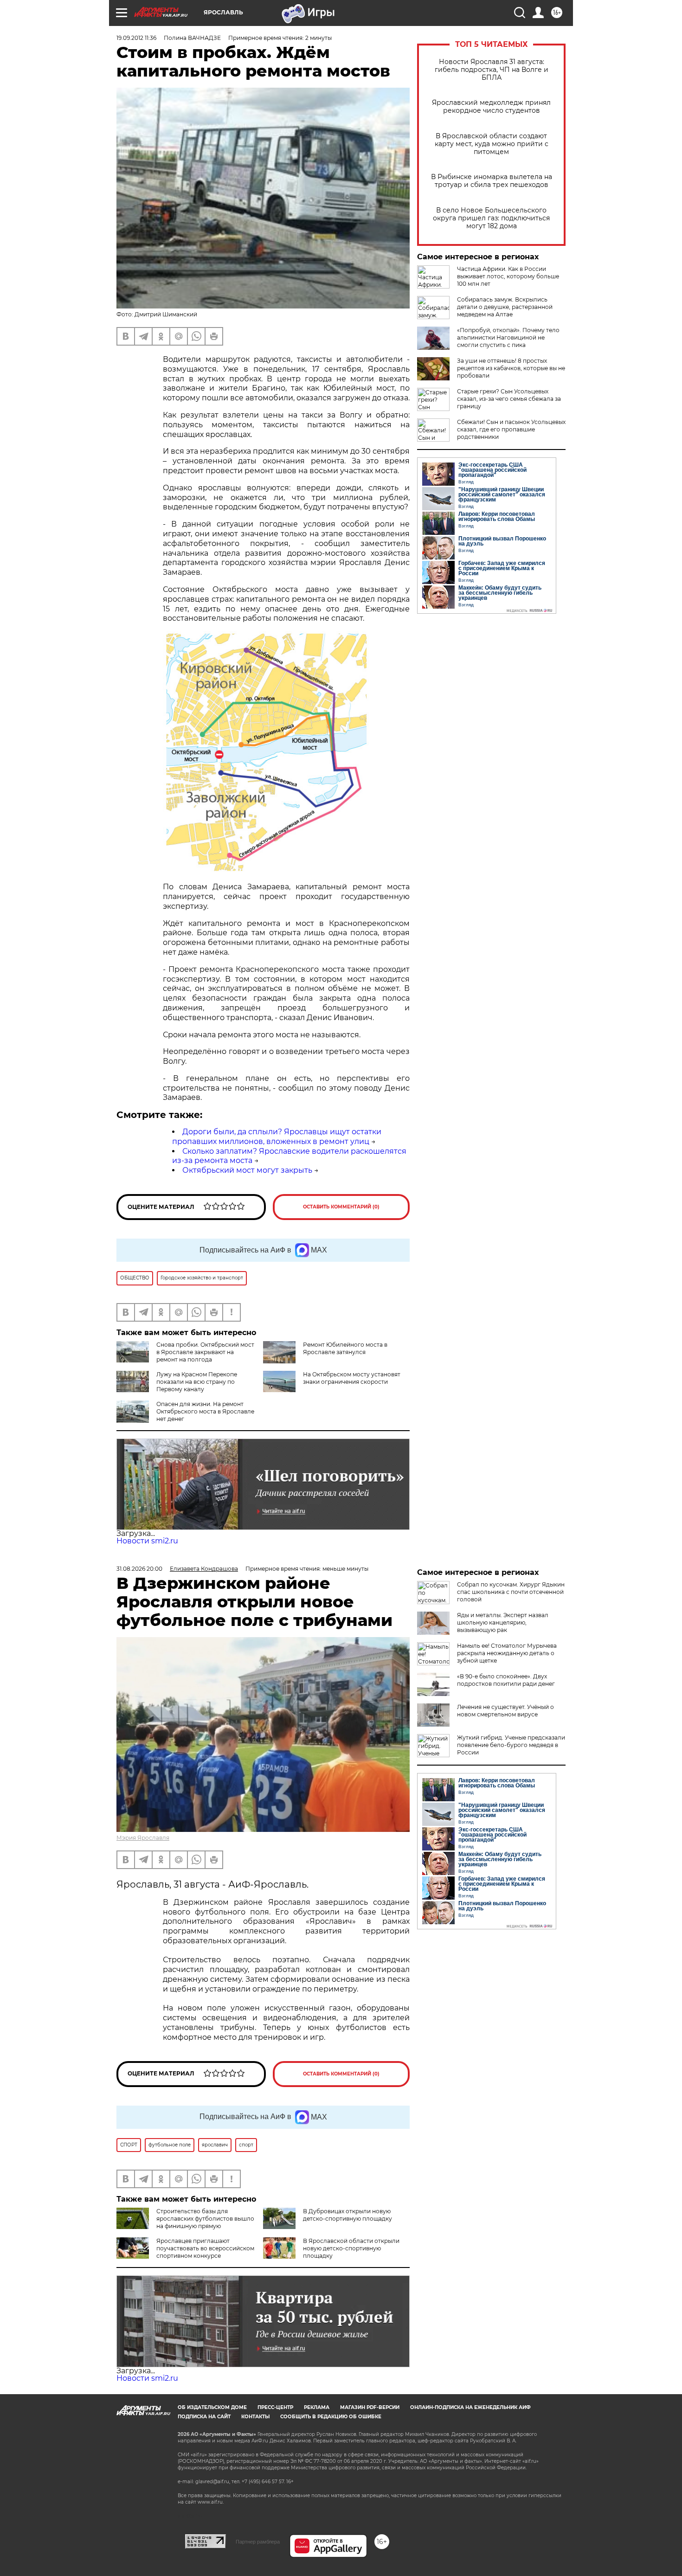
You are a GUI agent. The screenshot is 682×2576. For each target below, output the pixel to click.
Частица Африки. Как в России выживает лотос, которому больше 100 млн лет (508, 276)
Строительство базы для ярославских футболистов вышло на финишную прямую (205, 2219)
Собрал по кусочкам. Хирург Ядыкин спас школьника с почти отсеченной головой (511, 1592)
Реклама (317, 2407)
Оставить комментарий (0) (341, 1207)
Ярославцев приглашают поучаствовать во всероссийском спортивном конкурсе (205, 2248)
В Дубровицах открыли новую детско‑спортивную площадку (347, 2215)
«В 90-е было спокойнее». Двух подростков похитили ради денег (506, 1680)
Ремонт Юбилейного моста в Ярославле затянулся (345, 1348)
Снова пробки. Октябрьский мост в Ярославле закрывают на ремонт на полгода (205, 1352)
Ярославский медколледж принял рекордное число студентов (491, 107)
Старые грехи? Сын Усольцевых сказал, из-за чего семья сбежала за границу (509, 399)
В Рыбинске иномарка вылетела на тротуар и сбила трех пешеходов (492, 181)
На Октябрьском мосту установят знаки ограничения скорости (352, 1378)
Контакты (255, 2417)
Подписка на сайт (204, 2417)
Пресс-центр (275, 2407)
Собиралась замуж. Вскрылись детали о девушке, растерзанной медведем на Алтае (505, 307)
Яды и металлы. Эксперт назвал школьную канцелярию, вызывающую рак (503, 1622)
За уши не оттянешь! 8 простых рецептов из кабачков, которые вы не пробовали (511, 368)
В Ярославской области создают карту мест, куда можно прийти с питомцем (492, 144)
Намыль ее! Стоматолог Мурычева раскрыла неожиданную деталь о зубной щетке (507, 1653)
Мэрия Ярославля (143, 1838)
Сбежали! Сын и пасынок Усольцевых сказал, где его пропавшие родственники (511, 429)
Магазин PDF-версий (370, 2407)
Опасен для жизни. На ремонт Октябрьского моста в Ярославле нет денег (205, 1411)
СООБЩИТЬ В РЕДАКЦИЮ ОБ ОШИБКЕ (331, 2417)
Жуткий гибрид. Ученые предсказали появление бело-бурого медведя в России (511, 1745)
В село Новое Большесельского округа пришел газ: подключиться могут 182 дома (491, 218)
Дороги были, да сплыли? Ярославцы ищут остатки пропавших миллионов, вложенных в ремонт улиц (277, 1137)
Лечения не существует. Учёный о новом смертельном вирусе (505, 1711)
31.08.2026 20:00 (139, 1569)
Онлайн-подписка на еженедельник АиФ (470, 2407)
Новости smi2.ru (147, 1541)
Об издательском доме (212, 2407)
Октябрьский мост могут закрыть (247, 1170)
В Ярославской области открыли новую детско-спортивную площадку (351, 2248)
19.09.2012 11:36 (136, 38)
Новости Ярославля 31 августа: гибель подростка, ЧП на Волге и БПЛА (492, 70)
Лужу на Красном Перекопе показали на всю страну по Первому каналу (197, 1382)
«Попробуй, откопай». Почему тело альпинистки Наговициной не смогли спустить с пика (508, 337)
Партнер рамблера (258, 2542)
